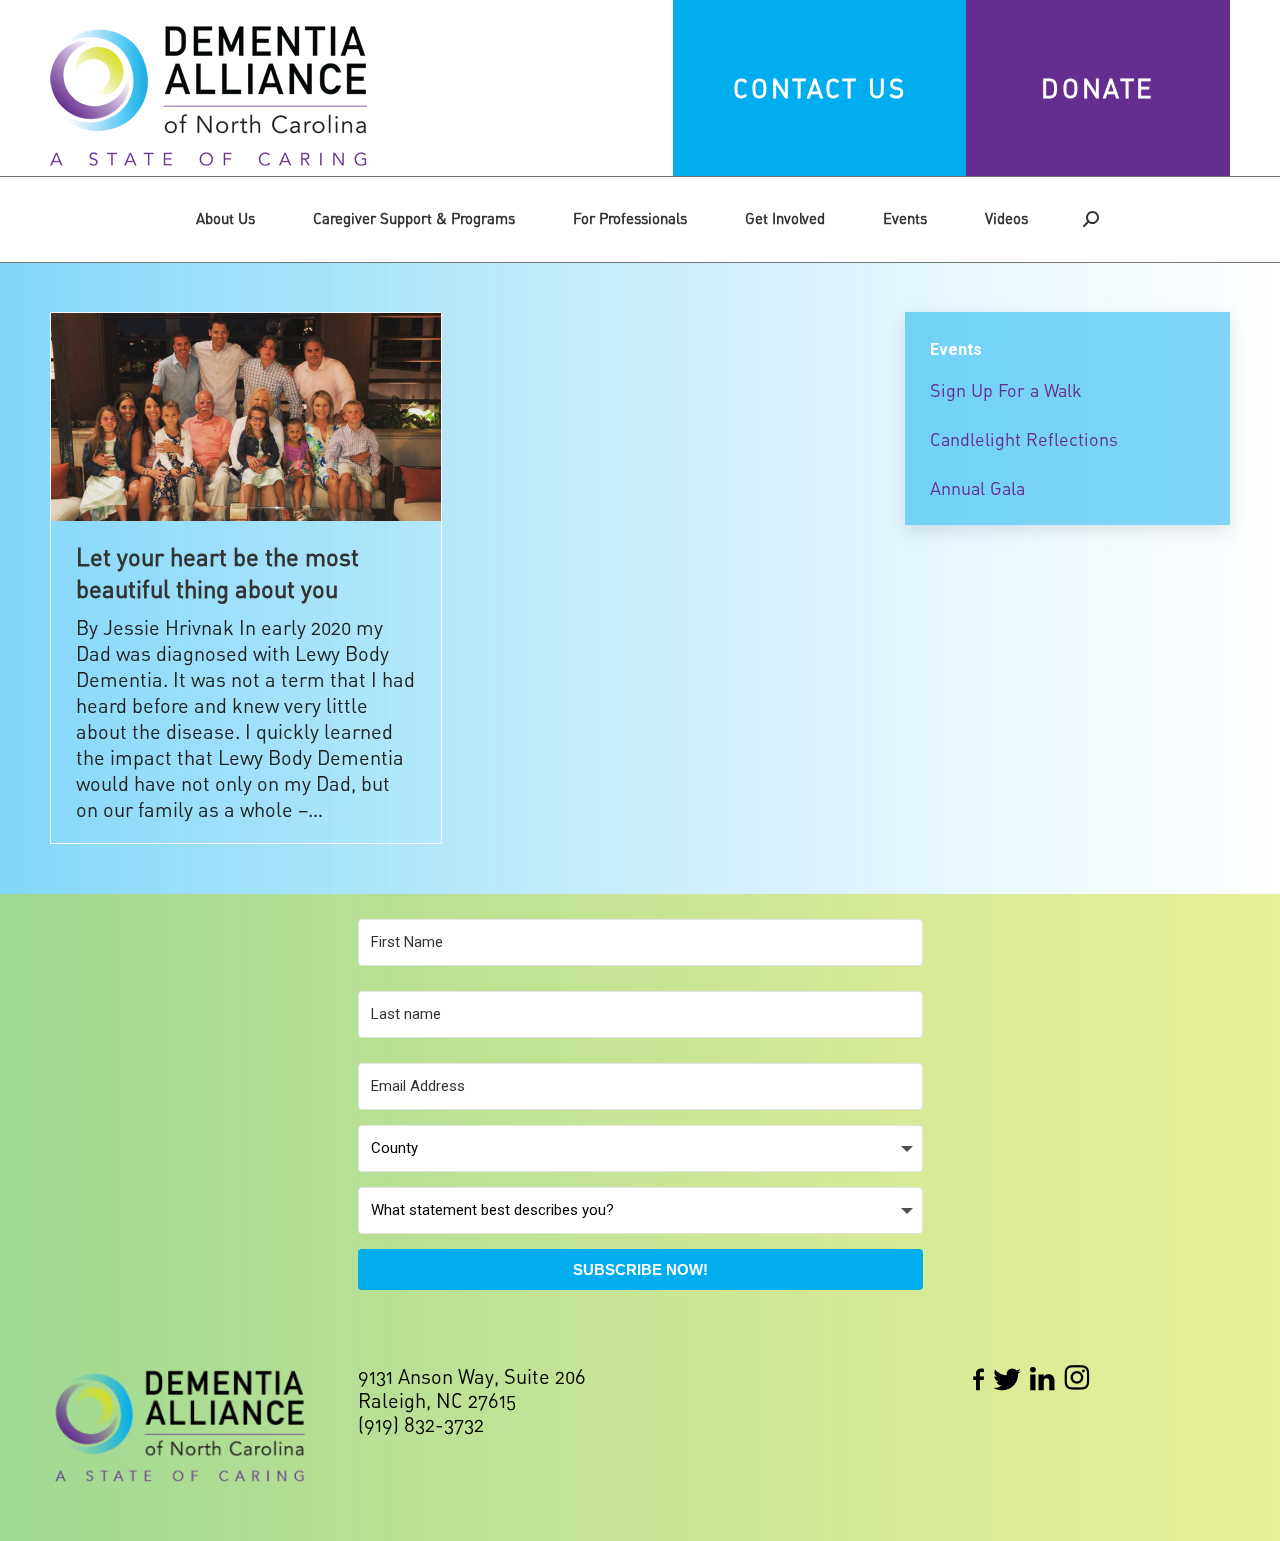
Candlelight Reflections (1024, 439)
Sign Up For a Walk (1006, 390)
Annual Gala (977, 488)
